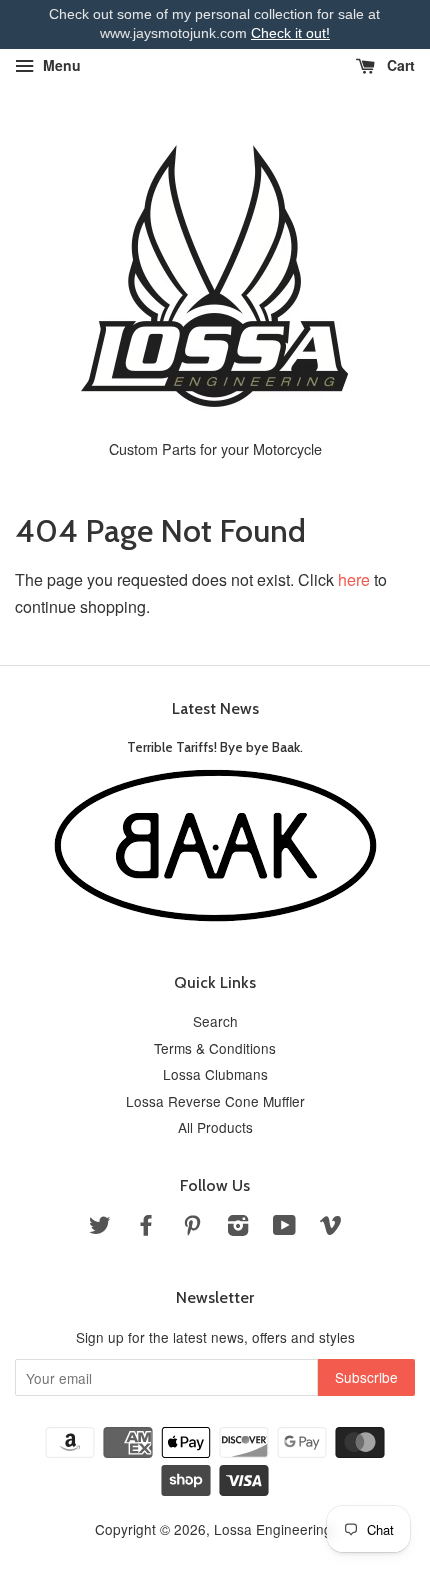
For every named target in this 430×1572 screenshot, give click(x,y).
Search (215, 1021)
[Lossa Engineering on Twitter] (100, 1228)
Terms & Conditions (215, 1048)
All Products (215, 1127)
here (354, 579)
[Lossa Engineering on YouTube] (284, 1228)
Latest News (215, 708)
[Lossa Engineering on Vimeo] (331, 1228)
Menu (60, 65)
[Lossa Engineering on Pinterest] (192, 1228)
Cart (399, 65)
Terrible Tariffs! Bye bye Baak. (215, 747)
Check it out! (290, 33)
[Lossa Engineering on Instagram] (238, 1228)
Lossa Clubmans (215, 1074)
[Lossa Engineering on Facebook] (146, 1228)
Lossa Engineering (273, 1529)
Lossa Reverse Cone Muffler (215, 1101)
